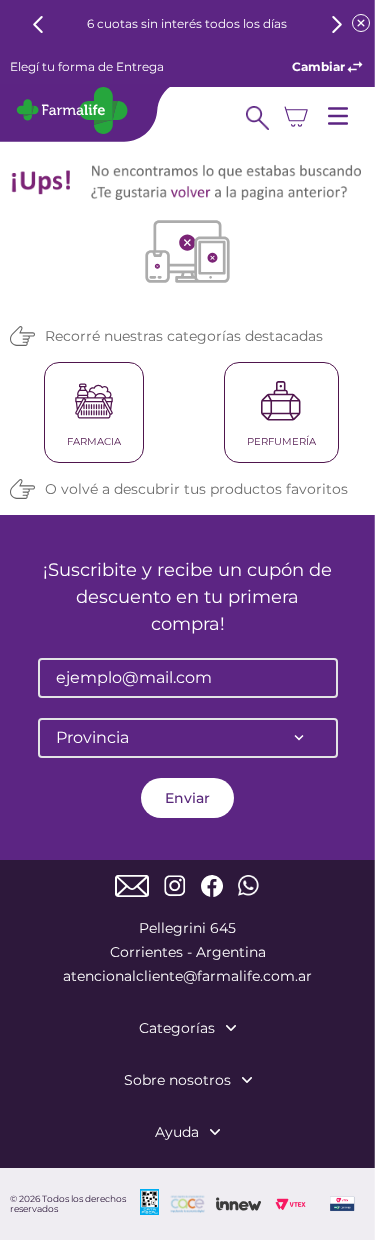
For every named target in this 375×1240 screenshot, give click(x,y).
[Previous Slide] (38, 24)
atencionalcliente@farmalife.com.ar (187, 976)
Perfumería (281, 441)
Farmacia (94, 441)
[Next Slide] (336, 24)
